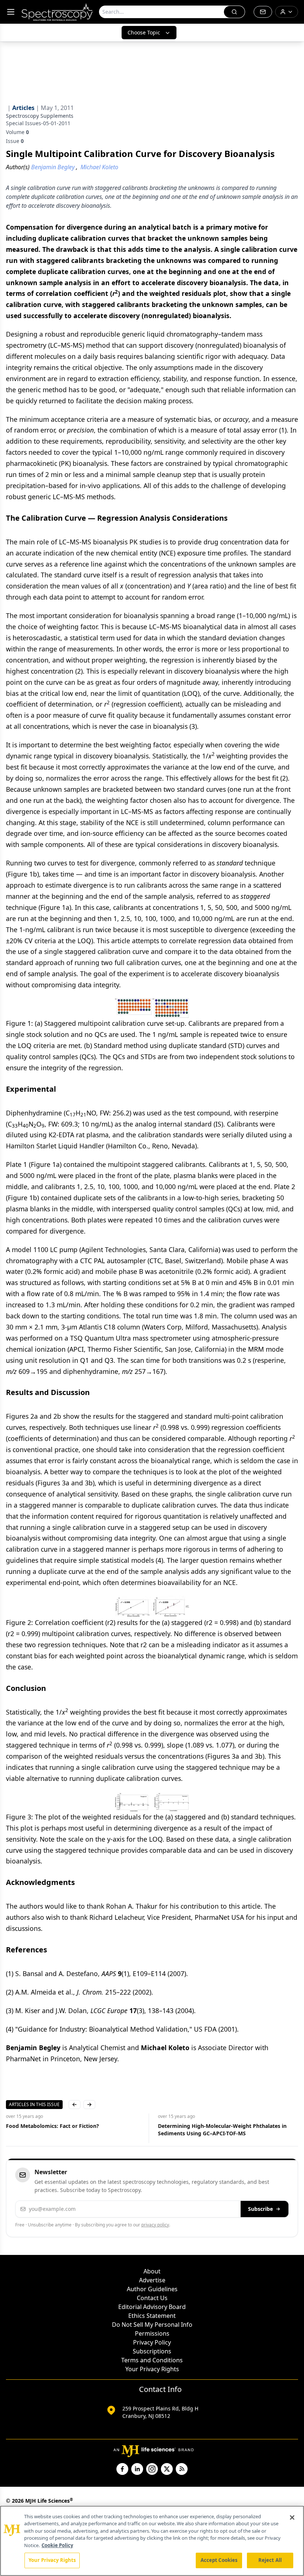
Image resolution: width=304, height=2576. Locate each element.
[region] (152, 2541)
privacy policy (155, 2225)
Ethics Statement (152, 2316)
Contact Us (152, 2298)
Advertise (152, 2280)
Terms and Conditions (152, 2360)
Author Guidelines (152, 2289)
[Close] (292, 2517)
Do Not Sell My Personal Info (152, 2325)
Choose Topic (144, 32)
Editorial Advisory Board (152, 2307)
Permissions (152, 2333)
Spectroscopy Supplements (40, 116)
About (152, 2271)
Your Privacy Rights (152, 2369)
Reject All (270, 2560)
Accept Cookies (219, 2560)
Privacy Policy (152, 2342)
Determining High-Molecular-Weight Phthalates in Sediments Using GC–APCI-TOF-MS (222, 2130)
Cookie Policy (57, 2545)
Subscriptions (152, 2351)
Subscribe (260, 2209)
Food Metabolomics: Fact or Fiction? (52, 2126)
